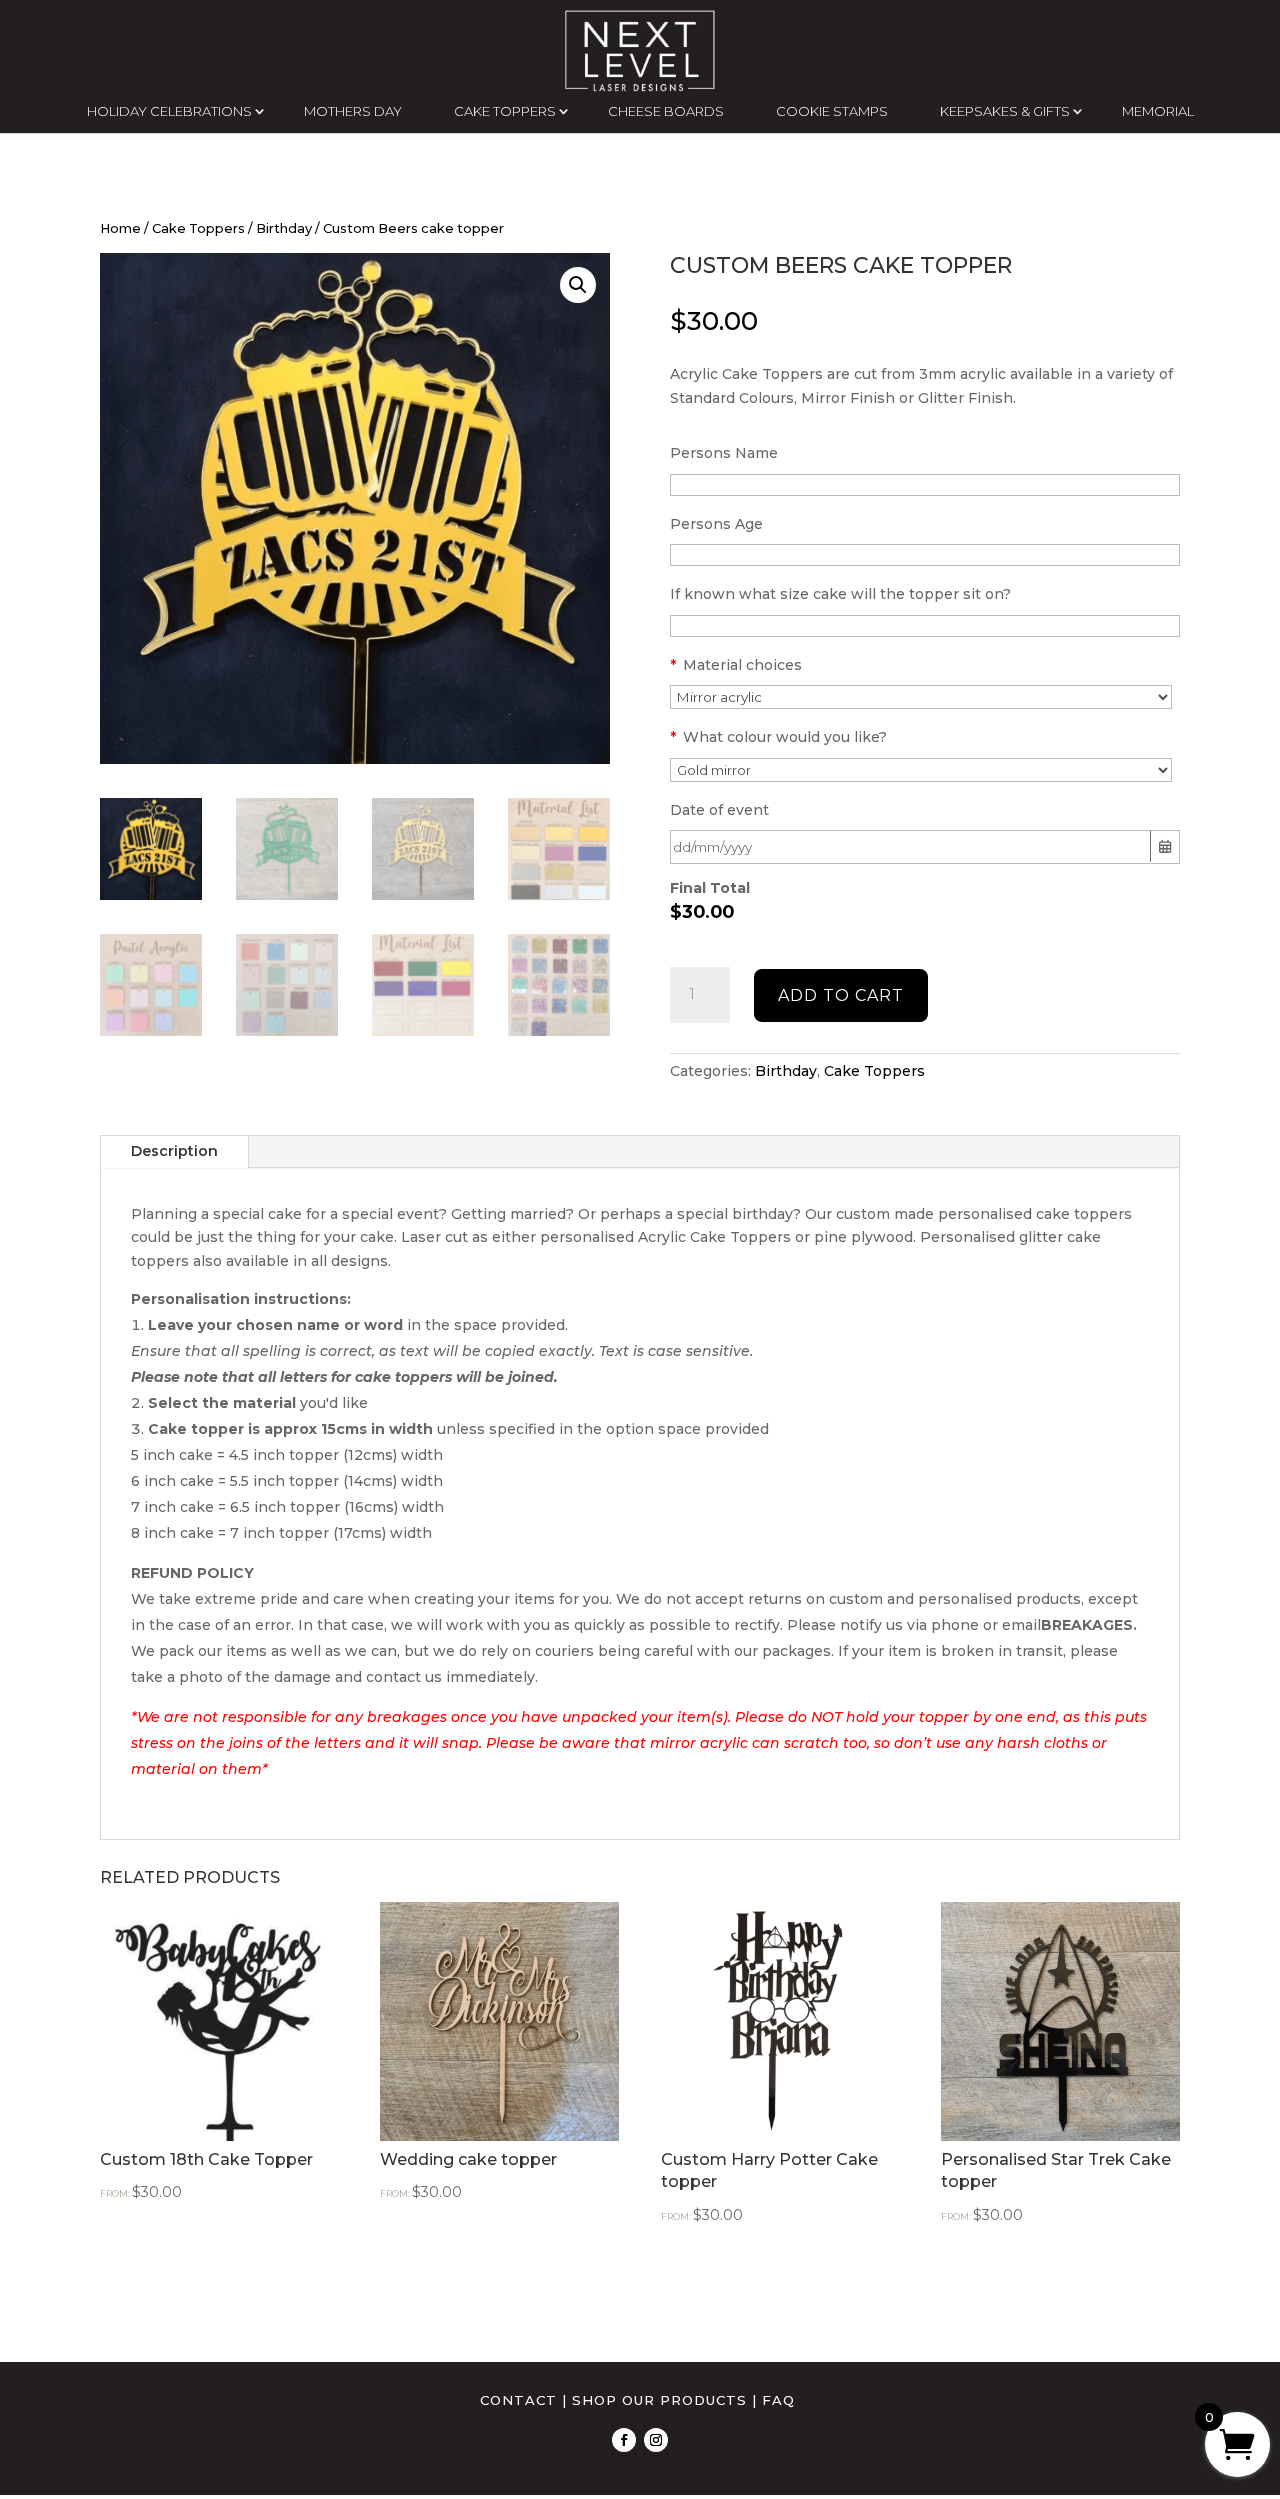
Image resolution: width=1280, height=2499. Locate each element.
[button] (578, 285)
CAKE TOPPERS (505, 111)
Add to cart (841, 995)
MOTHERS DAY (353, 111)
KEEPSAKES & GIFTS (1005, 111)
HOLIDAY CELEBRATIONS (169, 111)
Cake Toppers (198, 228)
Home (120, 228)
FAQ (778, 2400)
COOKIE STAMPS (832, 111)
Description (174, 1151)
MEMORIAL (1158, 111)
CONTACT (518, 2400)
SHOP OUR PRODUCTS (659, 2400)
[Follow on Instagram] (656, 2440)
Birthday (284, 228)
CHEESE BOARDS (666, 111)
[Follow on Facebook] (624, 2440)
